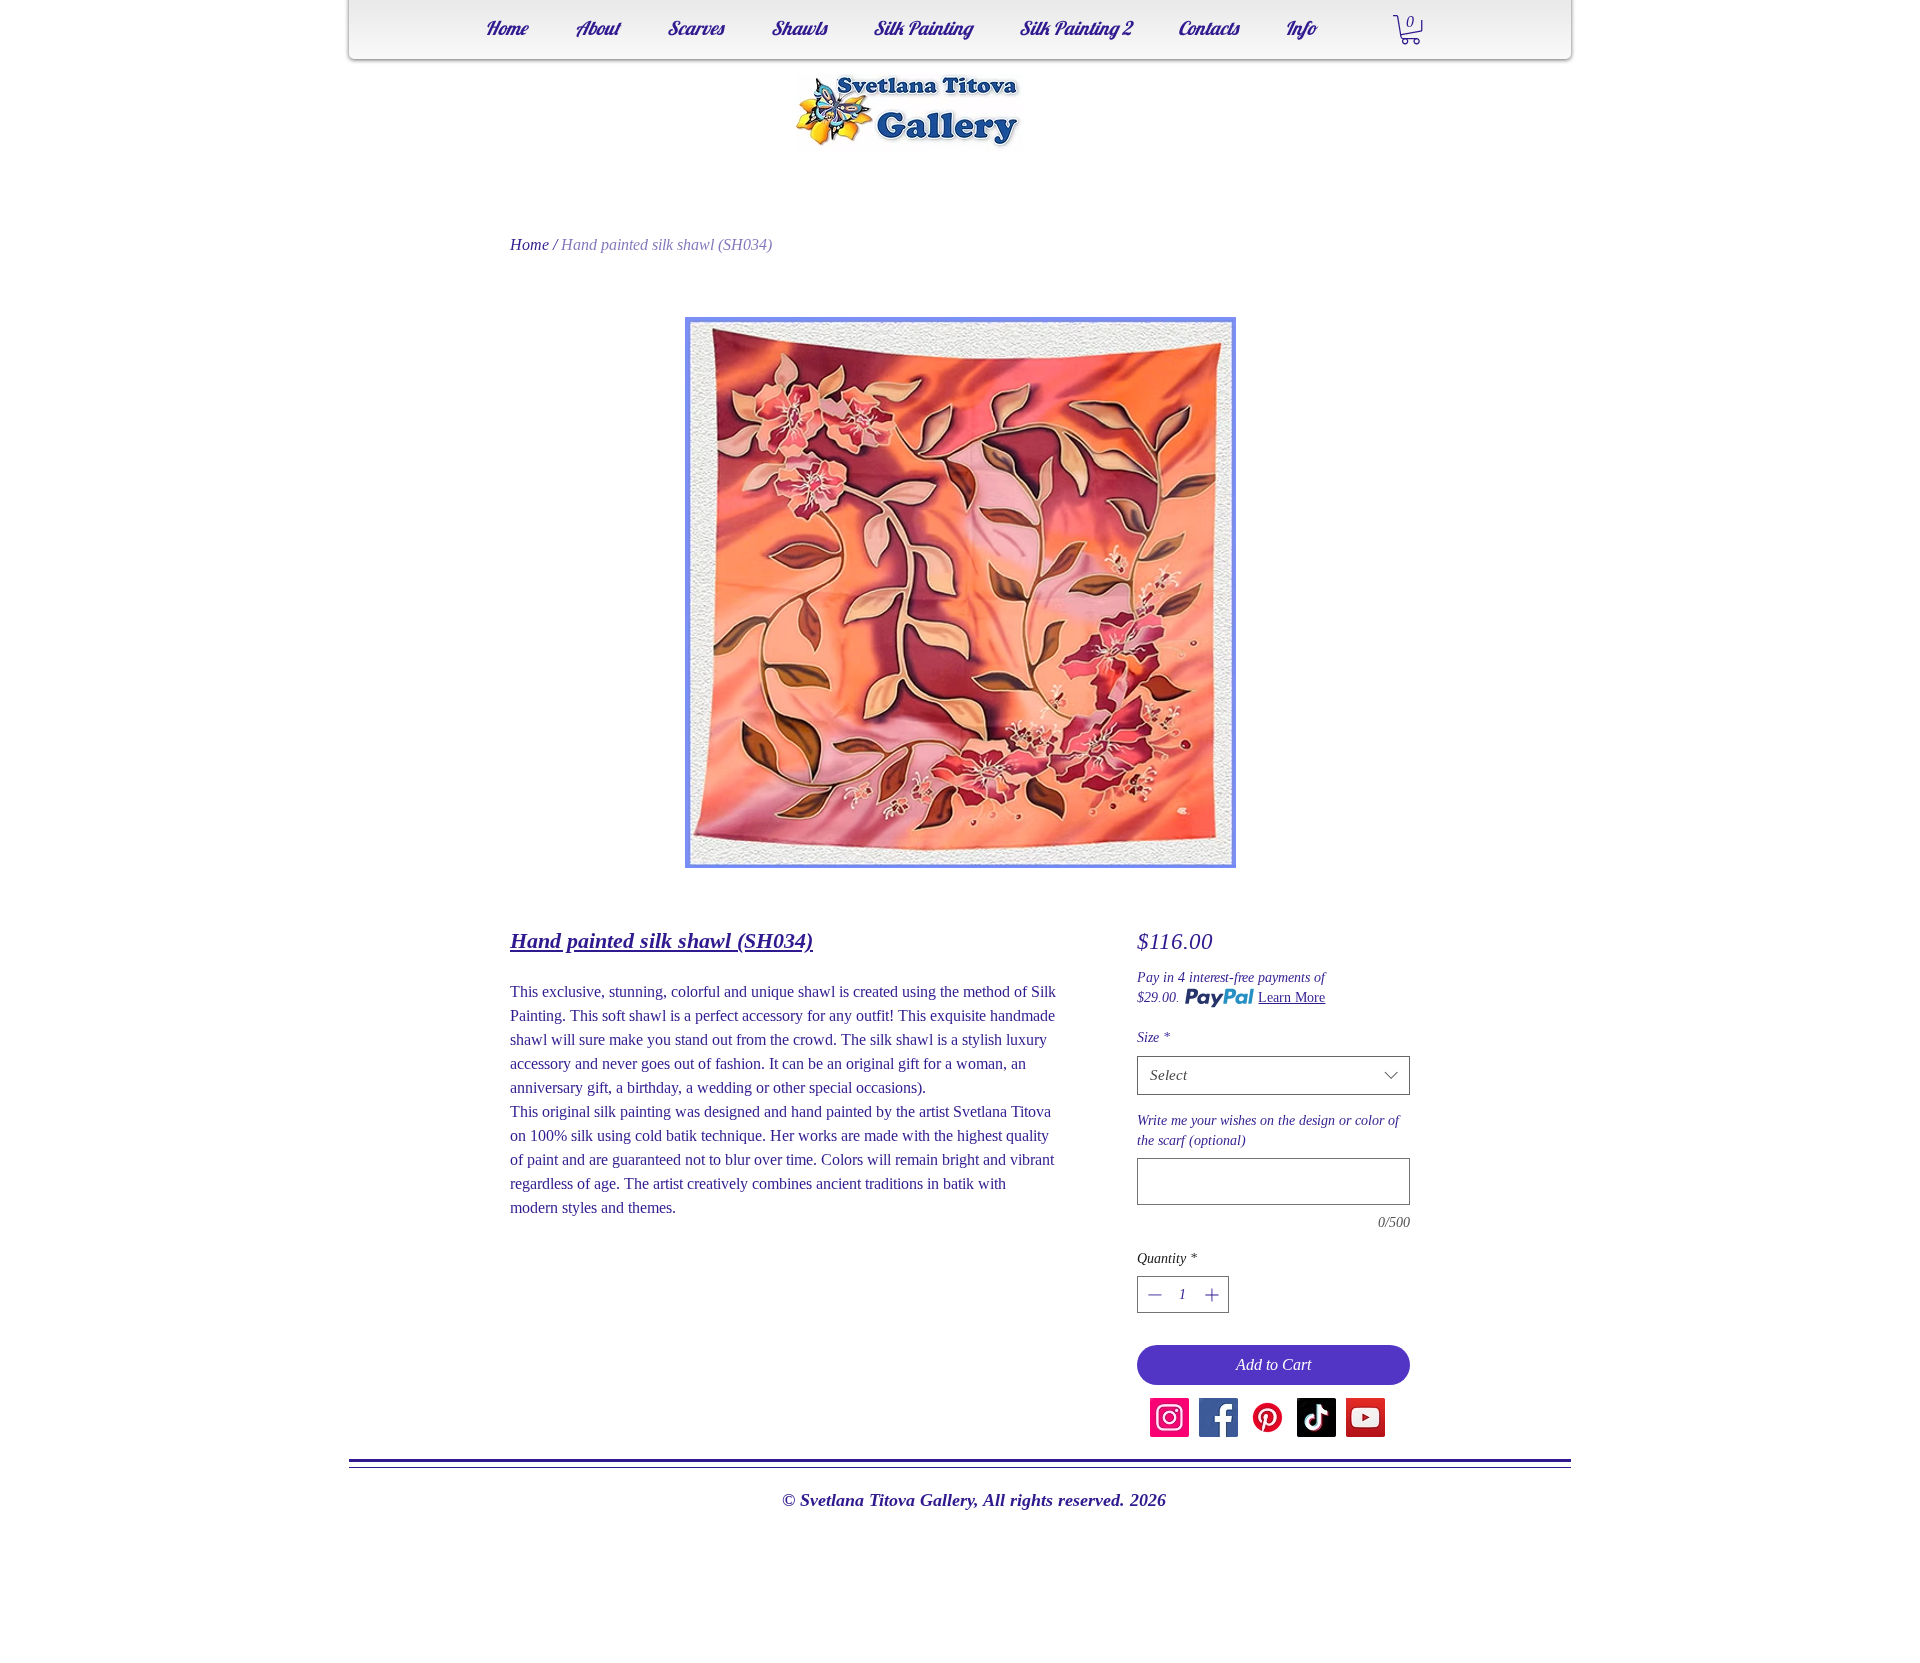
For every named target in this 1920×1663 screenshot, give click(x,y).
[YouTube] (1365, 1417)
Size (1153, 1037)
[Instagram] (1169, 1417)
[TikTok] (1316, 1417)
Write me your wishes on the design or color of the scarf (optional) (1268, 1130)
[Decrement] (1152, 1294)
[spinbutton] (1183, 1294)
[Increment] (1213, 1294)
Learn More (1291, 997)
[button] (1410, 29)
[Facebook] (1218, 1417)
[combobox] (1273, 1075)
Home (529, 244)
